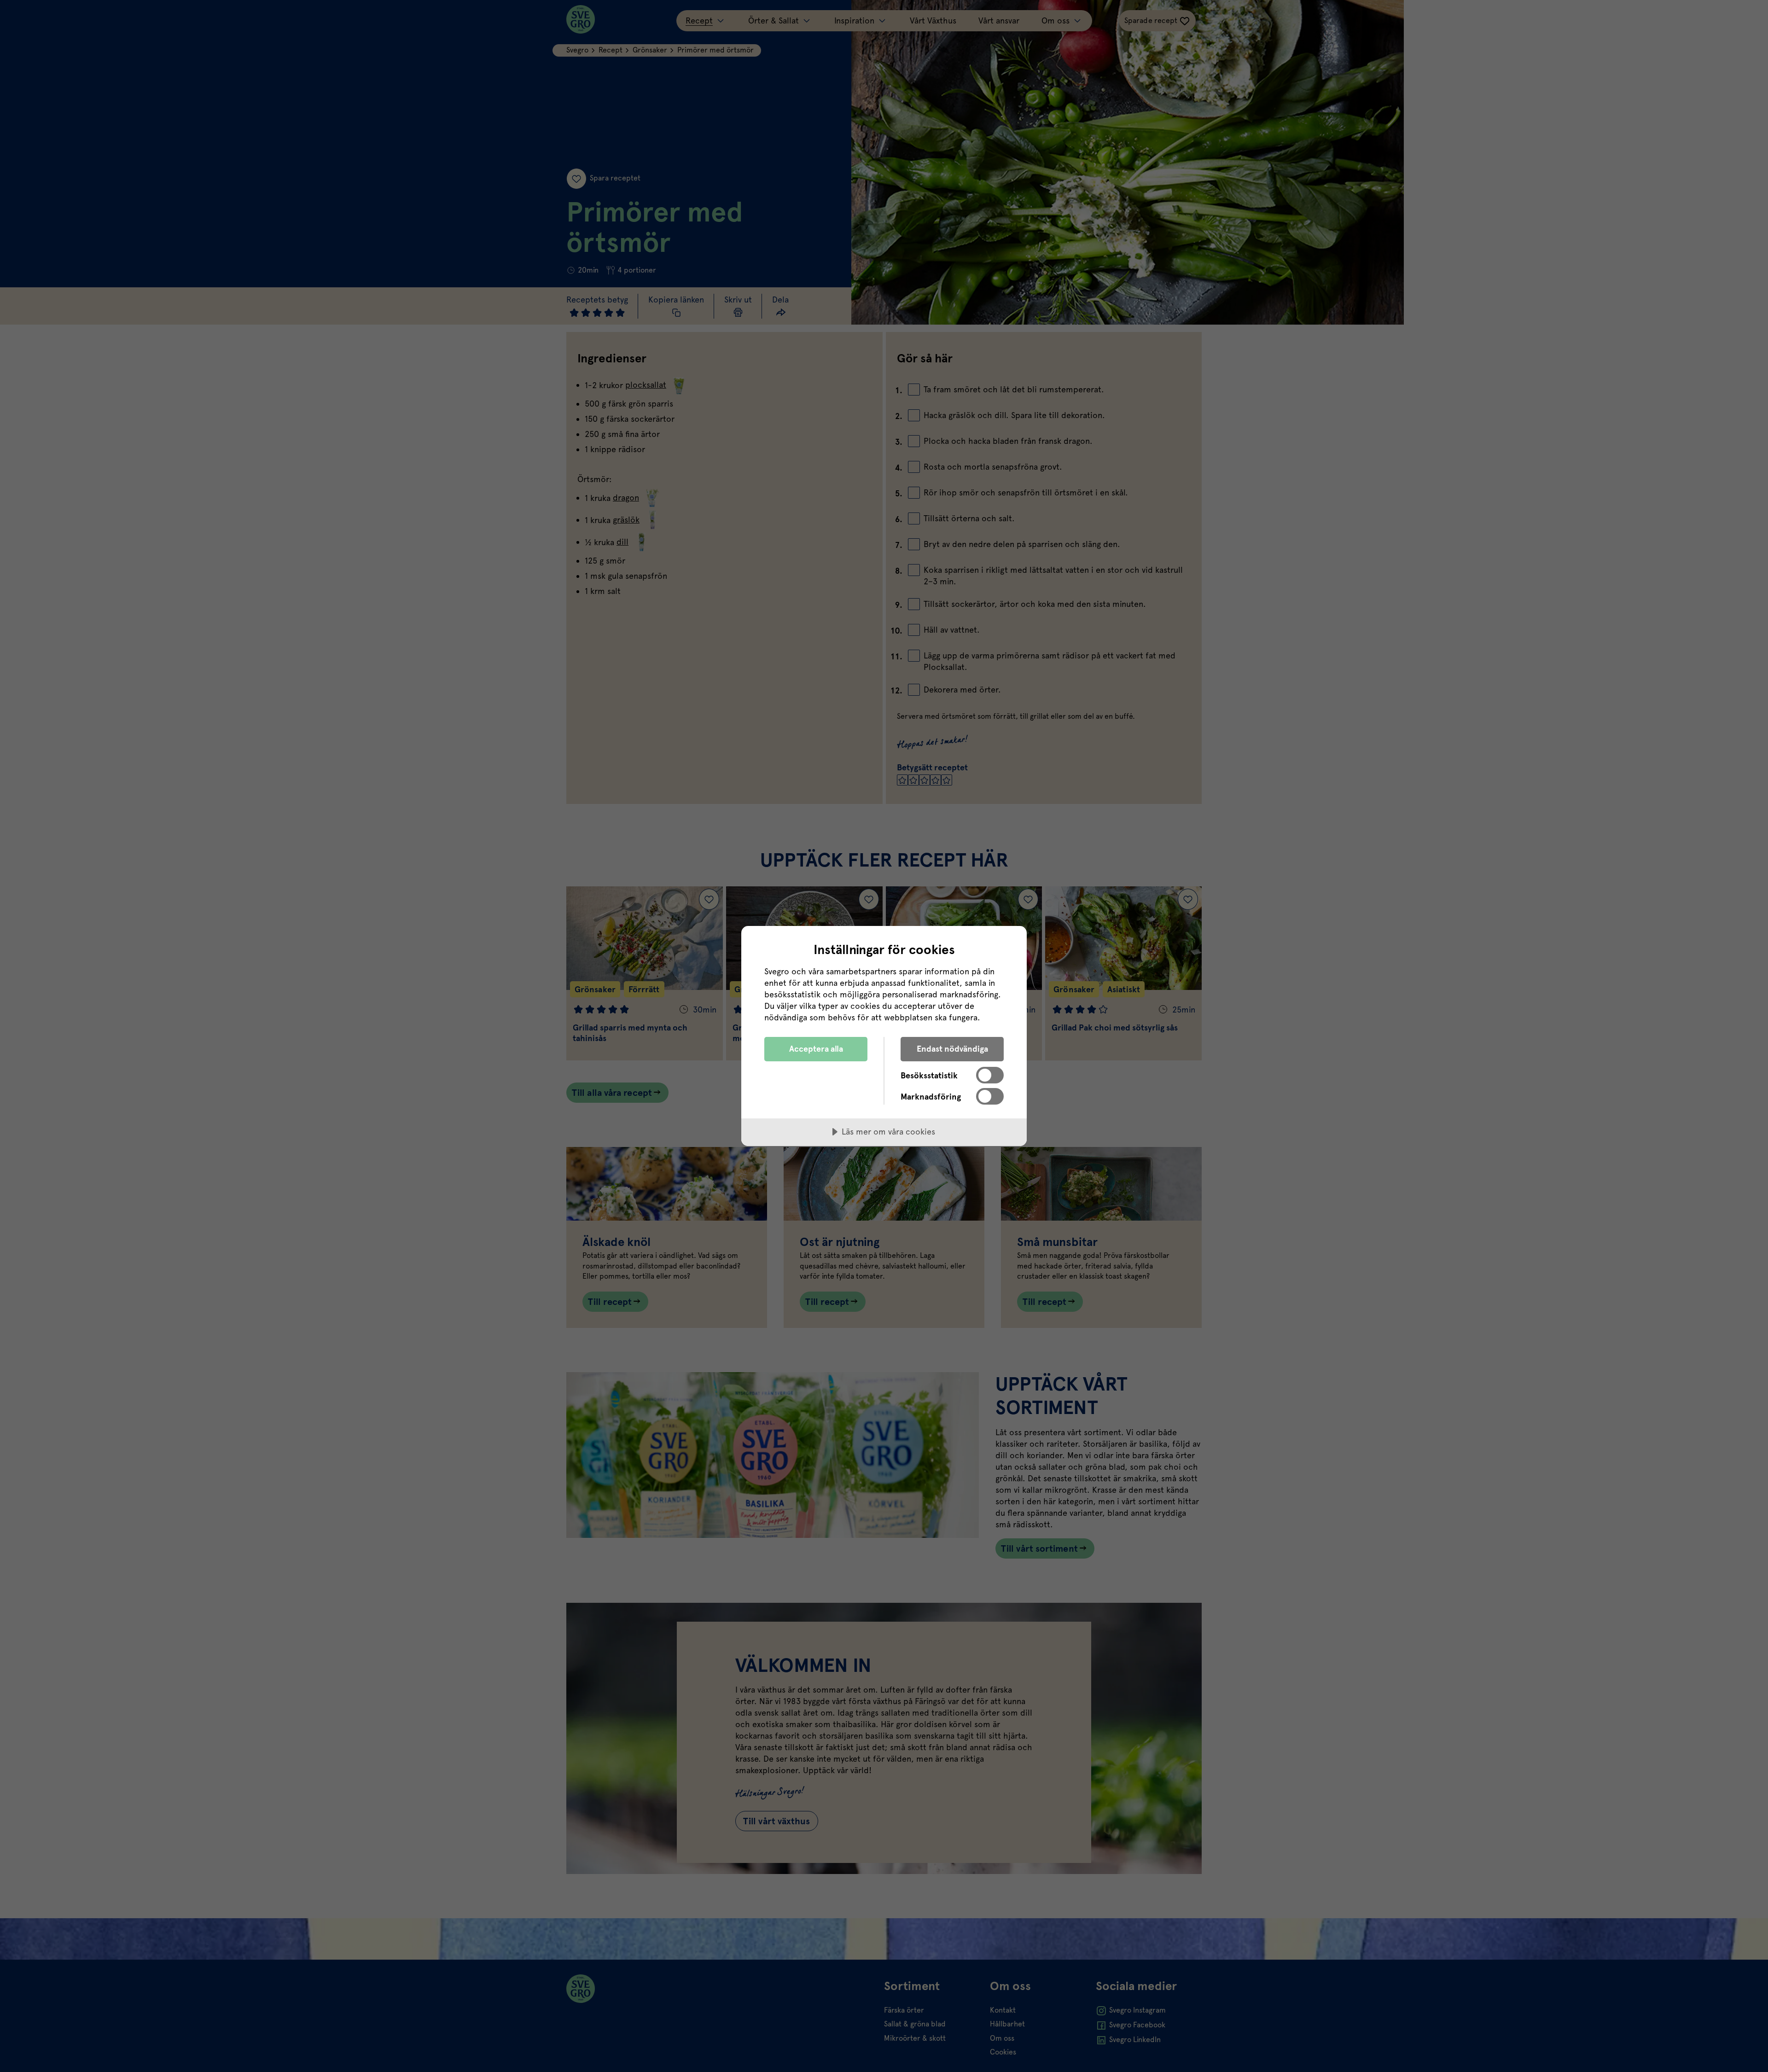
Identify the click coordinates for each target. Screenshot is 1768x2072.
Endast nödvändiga (952, 1049)
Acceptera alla (816, 1049)
